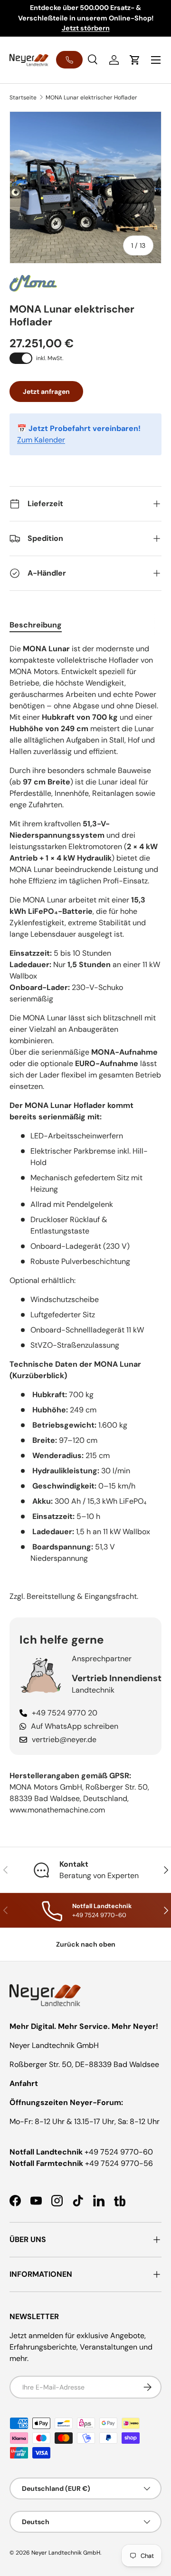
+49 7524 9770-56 (119, 2163)
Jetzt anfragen (46, 392)
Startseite (23, 98)
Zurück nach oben (86, 1944)
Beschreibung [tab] (36, 625)
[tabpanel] (85, 1123)
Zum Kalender (41, 440)
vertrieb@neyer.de (64, 1739)
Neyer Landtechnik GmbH (66, 2553)
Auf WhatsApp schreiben (75, 1726)
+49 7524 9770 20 (65, 1713)
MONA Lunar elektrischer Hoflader (91, 98)
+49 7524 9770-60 (119, 2152)
